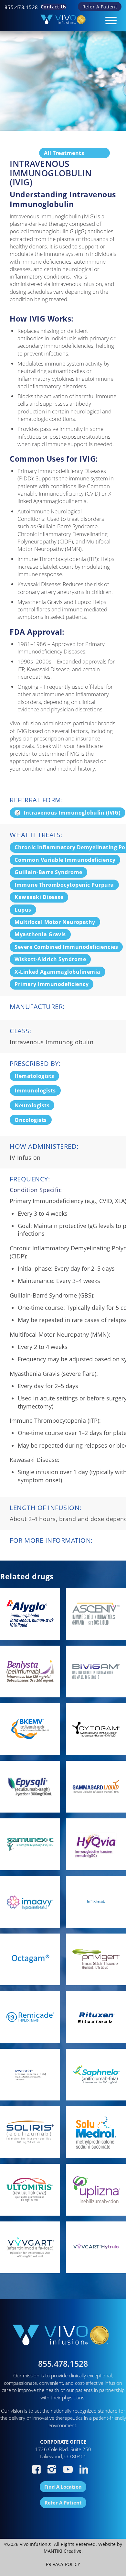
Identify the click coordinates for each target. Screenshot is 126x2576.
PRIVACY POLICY (63, 2564)
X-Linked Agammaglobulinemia (58, 972)
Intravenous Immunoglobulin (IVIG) (72, 813)
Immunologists (35, 1091)
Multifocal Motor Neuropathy (55, 922)
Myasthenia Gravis (40, 934)
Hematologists (34, 1076)
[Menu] (108, 18)
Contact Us (54, 7)
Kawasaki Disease (39, 897)
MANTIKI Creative (63, 2551)
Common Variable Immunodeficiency (65, 860)
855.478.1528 (21, 7)
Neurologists (32, 1105)
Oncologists (31, 1120)
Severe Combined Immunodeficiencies (66, 947)
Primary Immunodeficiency (52, 984)
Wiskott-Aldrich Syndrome (50, 959)
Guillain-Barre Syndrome (48, 872)
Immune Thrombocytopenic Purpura (64, 885)
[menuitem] (21, 7)
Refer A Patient (100, 7)
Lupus (23, 910)
